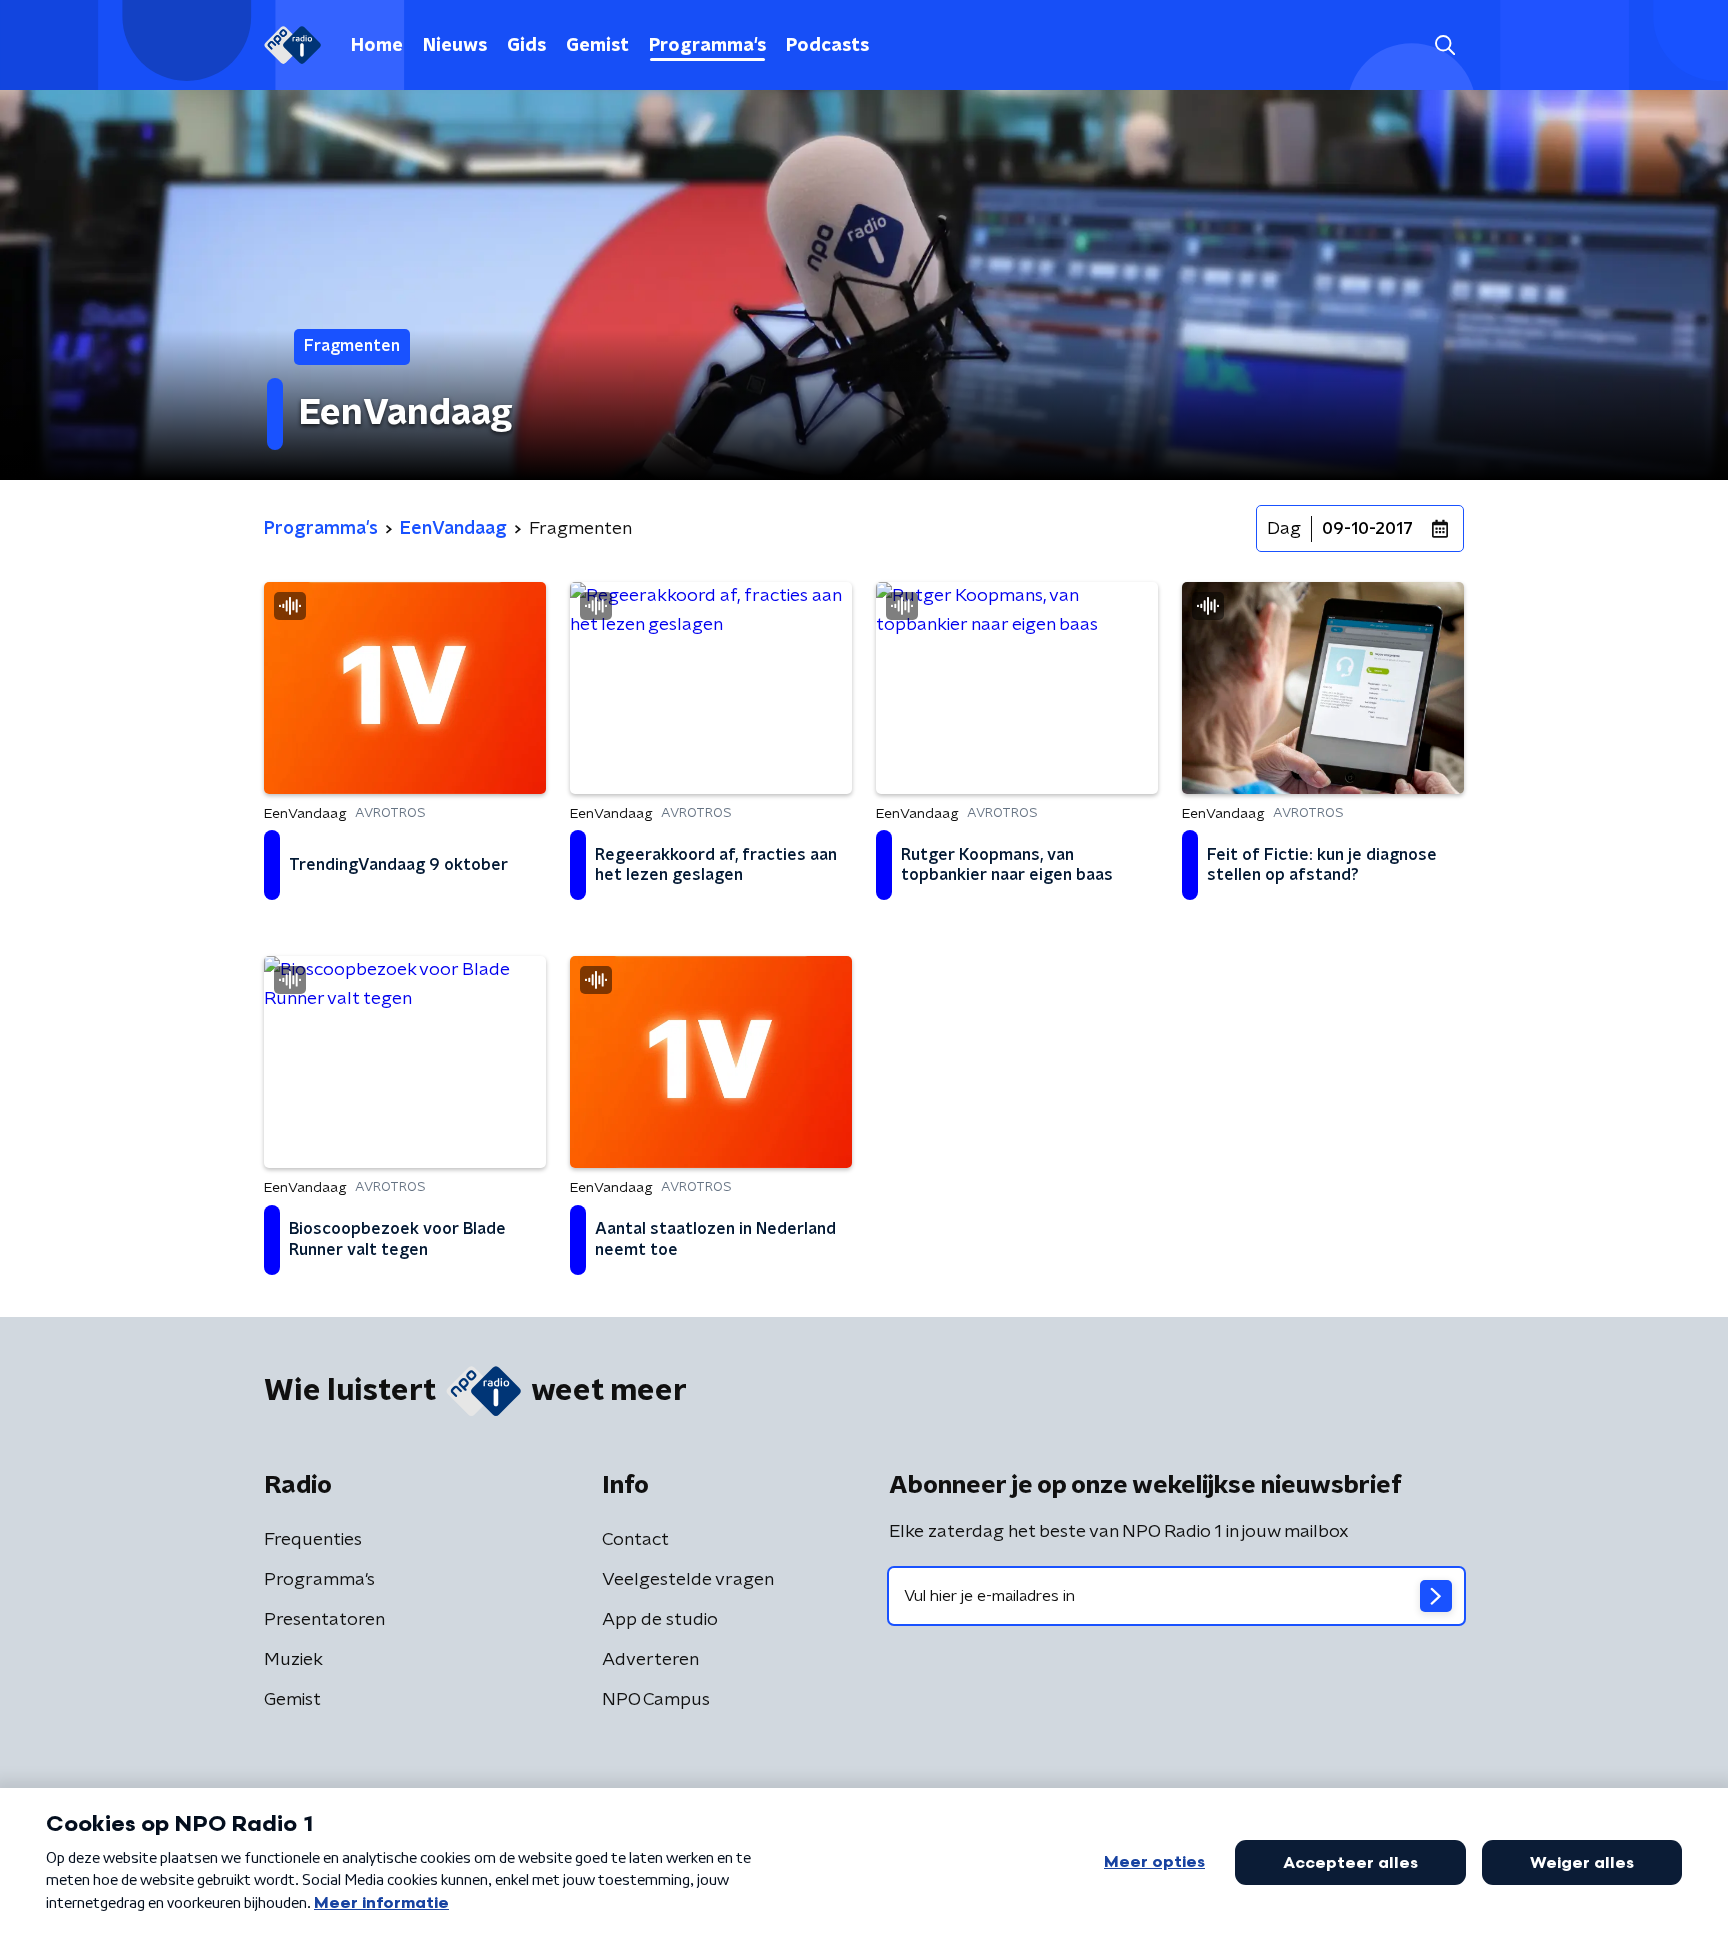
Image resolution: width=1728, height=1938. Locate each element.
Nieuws (455, 46)
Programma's (707, 46)
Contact (635, 1540)
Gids (526, 46)
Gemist (597, 46)
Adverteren (650, 1660)
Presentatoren (324, 1620)
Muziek (293, 1660)
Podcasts (827, 46)
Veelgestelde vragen (688, 1580)
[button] (1444, 45)
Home (377, 46)
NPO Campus (656, 1700)
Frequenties (313, 1540)
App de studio (660, 1620)
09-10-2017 (1367, 529)
